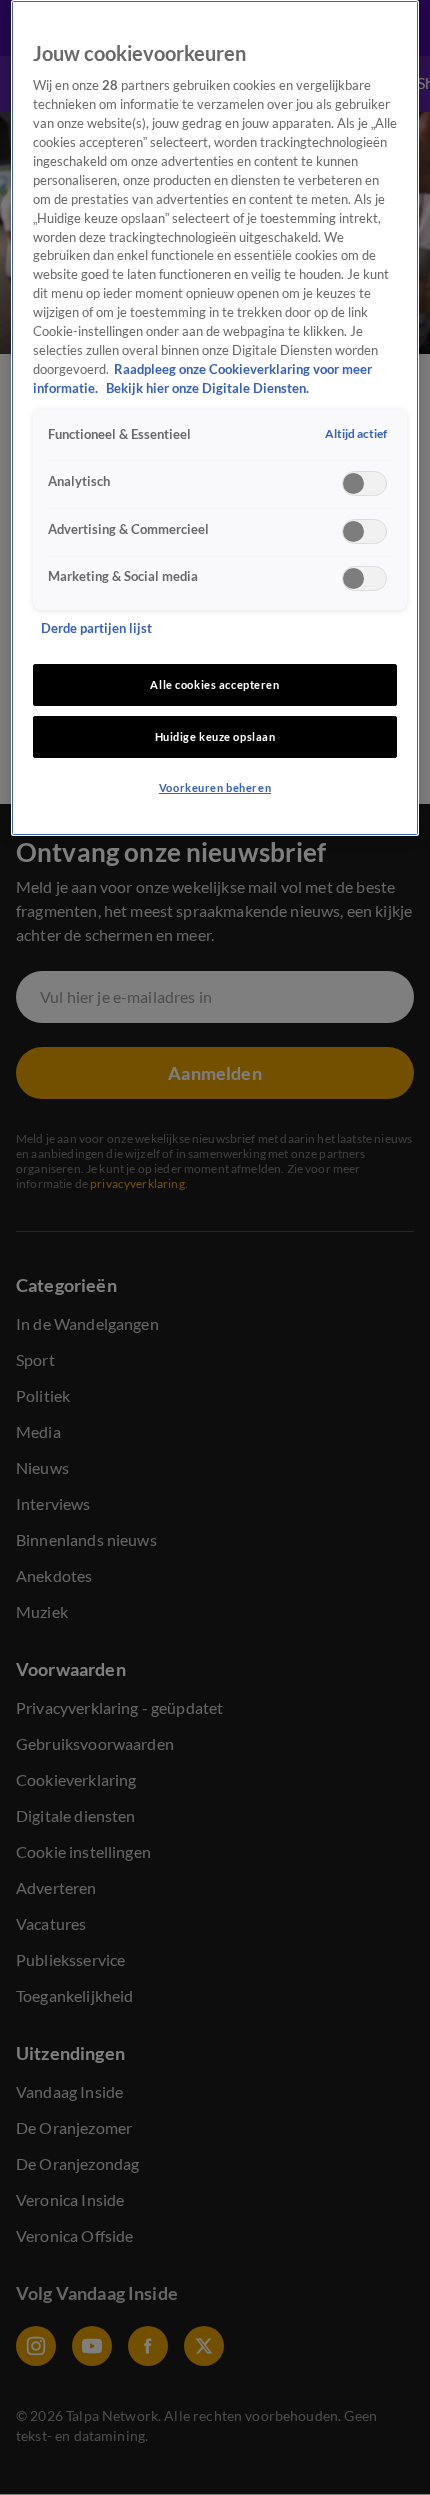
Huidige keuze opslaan (215, 736)
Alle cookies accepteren (214, 684)
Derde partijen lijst (96, 628)
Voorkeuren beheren (215, 787)
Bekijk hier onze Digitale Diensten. (207, 388)
